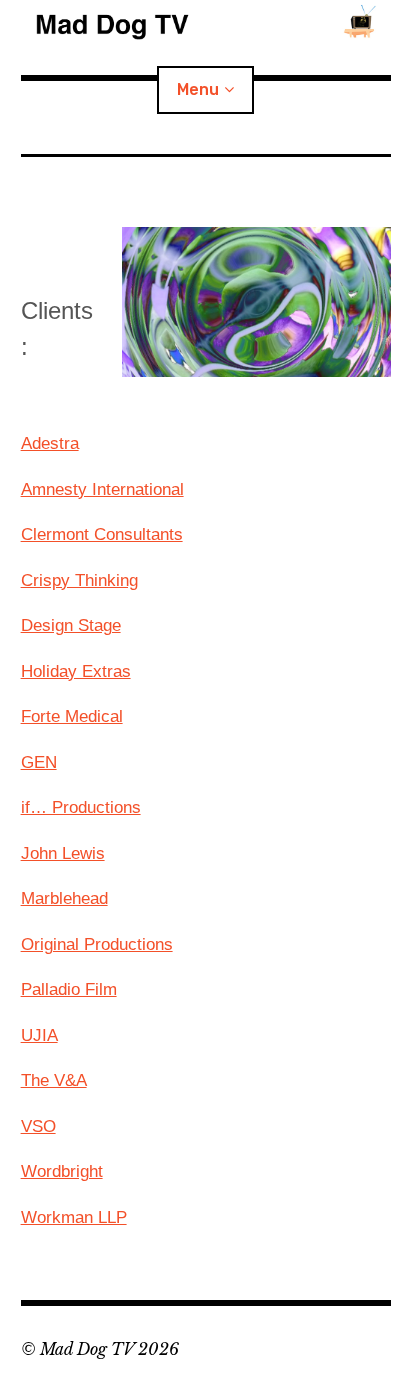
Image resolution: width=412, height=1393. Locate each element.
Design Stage (71, 625)
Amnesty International (102, 489)
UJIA (39, 1035)
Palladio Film (69, 989)
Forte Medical (72, 716)
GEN (39, 762)
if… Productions (81, 807)
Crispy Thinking (79, 580)
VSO (38, 1126)
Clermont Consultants (102, 534)
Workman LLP (74, 1217)
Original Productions (97, 944)
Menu (198, 89)
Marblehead (64, 898)
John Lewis (63, 853)
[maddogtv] (206, 20)
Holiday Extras (76, 671)
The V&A (54, 1080)
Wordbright (62, 1171)
